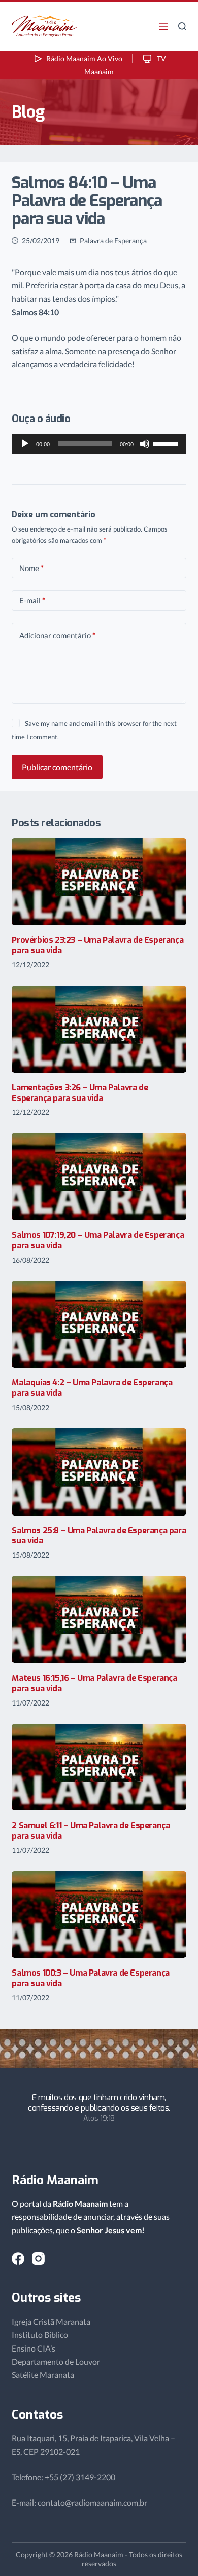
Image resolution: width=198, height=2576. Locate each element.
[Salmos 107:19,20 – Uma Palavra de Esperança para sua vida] (99, 1177)
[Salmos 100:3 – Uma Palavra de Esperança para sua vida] (99, 1915)
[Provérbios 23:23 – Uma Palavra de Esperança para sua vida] (99, 882)
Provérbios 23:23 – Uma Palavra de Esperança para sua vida (97, 945)
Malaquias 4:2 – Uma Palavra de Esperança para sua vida (92, 1388)
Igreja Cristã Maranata (51, 2321)
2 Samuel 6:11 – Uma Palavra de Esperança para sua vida (91, 1831)
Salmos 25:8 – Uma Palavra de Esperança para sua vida (99, 1536)
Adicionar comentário (57, 635)
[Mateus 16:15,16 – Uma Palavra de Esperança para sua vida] (99, 1619)
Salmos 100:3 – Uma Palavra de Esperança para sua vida (90, 1978)
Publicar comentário (57, 767)
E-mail (32, 600)
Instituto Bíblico (40, 2335)
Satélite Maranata (43, 2375)
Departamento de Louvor (56, 2361)
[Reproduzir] (25, 444)
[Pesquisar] (182, 26)
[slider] (167, 443)
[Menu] (163, 26)
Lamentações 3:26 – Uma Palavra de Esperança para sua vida (80, 1093)
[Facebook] (18, 2259)
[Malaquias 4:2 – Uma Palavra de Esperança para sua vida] (99, 1324)
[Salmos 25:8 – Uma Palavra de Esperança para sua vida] (99, 1472)
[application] (99, 444)
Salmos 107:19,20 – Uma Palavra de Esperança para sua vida (98, 1240)
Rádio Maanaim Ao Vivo (84, 59)
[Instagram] (38, 2259)
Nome (31, 568)
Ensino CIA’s (34, 2348)
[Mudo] (145, 444)
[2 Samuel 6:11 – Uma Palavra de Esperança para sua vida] (99, 1767)
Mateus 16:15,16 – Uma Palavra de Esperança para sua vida (94, 1683)
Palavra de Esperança (113, 240)
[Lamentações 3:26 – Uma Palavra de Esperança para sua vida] (99, 1029)
